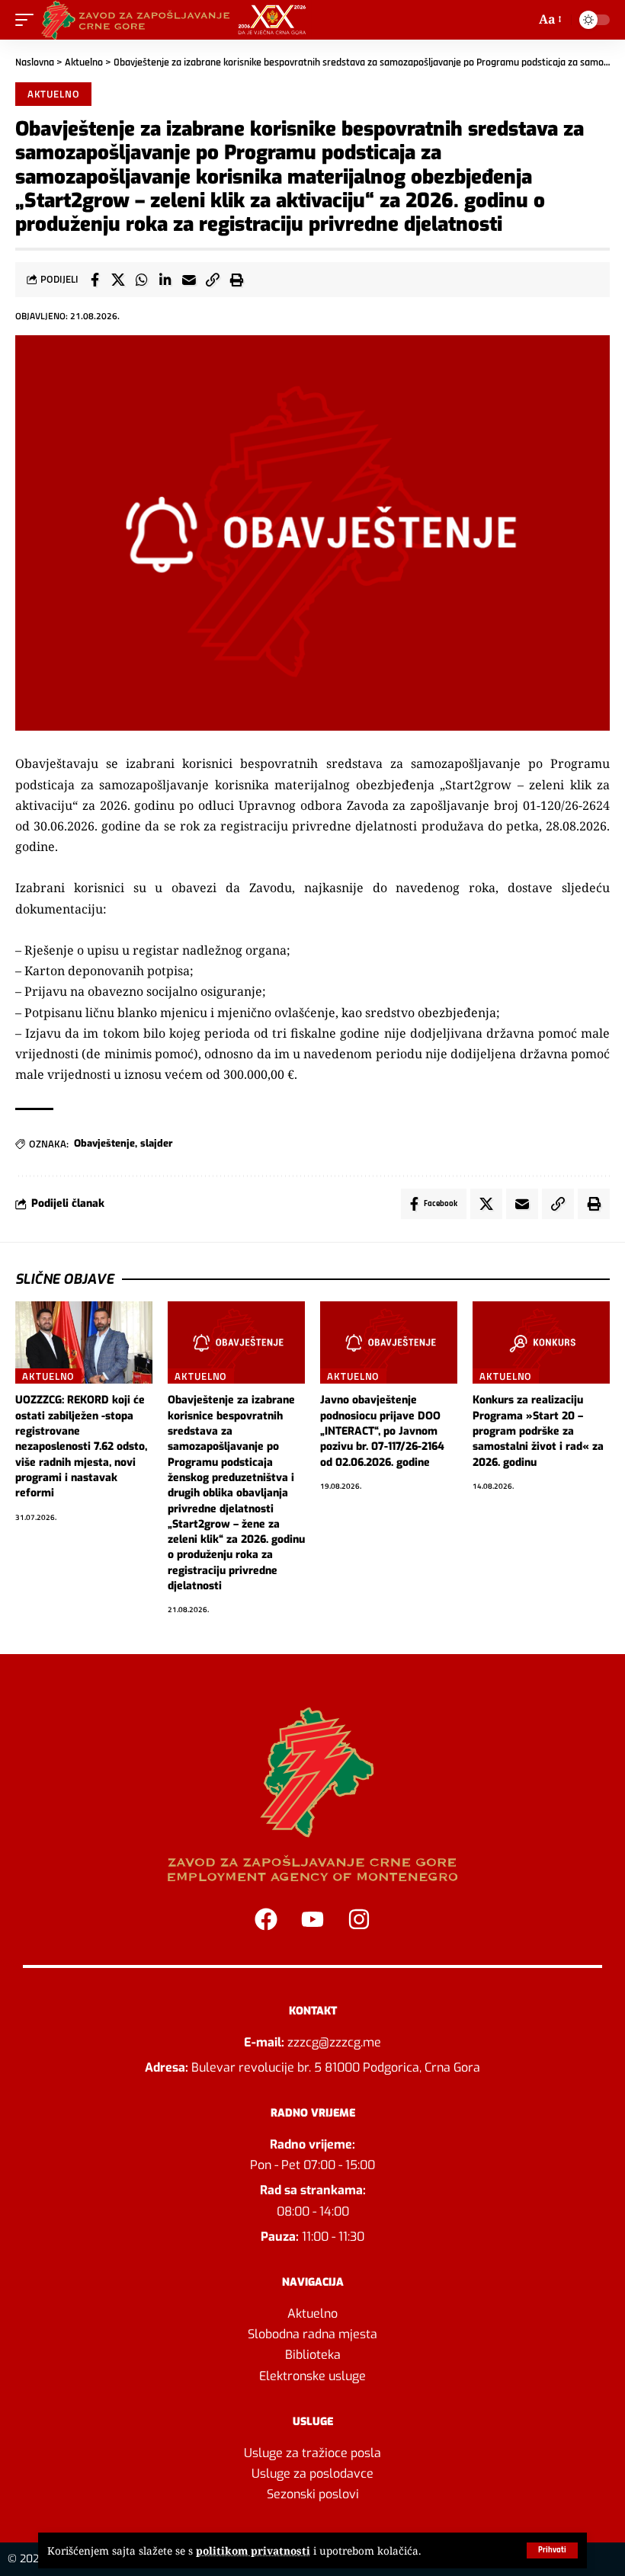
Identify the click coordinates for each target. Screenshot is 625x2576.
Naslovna (35, 62)
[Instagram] (359, 1919)
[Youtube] (312, 1919)
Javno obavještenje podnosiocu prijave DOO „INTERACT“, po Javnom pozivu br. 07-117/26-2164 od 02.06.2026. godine (382, 1431)
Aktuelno (84, 62)
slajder (157, 1143)
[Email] (189, 280)
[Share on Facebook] (95, 280)
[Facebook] (266, 1919)
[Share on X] (118, 280)
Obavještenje (104, 1143)
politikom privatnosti (253, 2550)
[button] (552, 2550)
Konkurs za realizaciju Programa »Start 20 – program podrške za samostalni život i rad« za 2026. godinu (538, 1431)
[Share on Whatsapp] (142, 280)
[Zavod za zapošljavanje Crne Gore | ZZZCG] (177, 20)
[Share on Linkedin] (165, 280)
